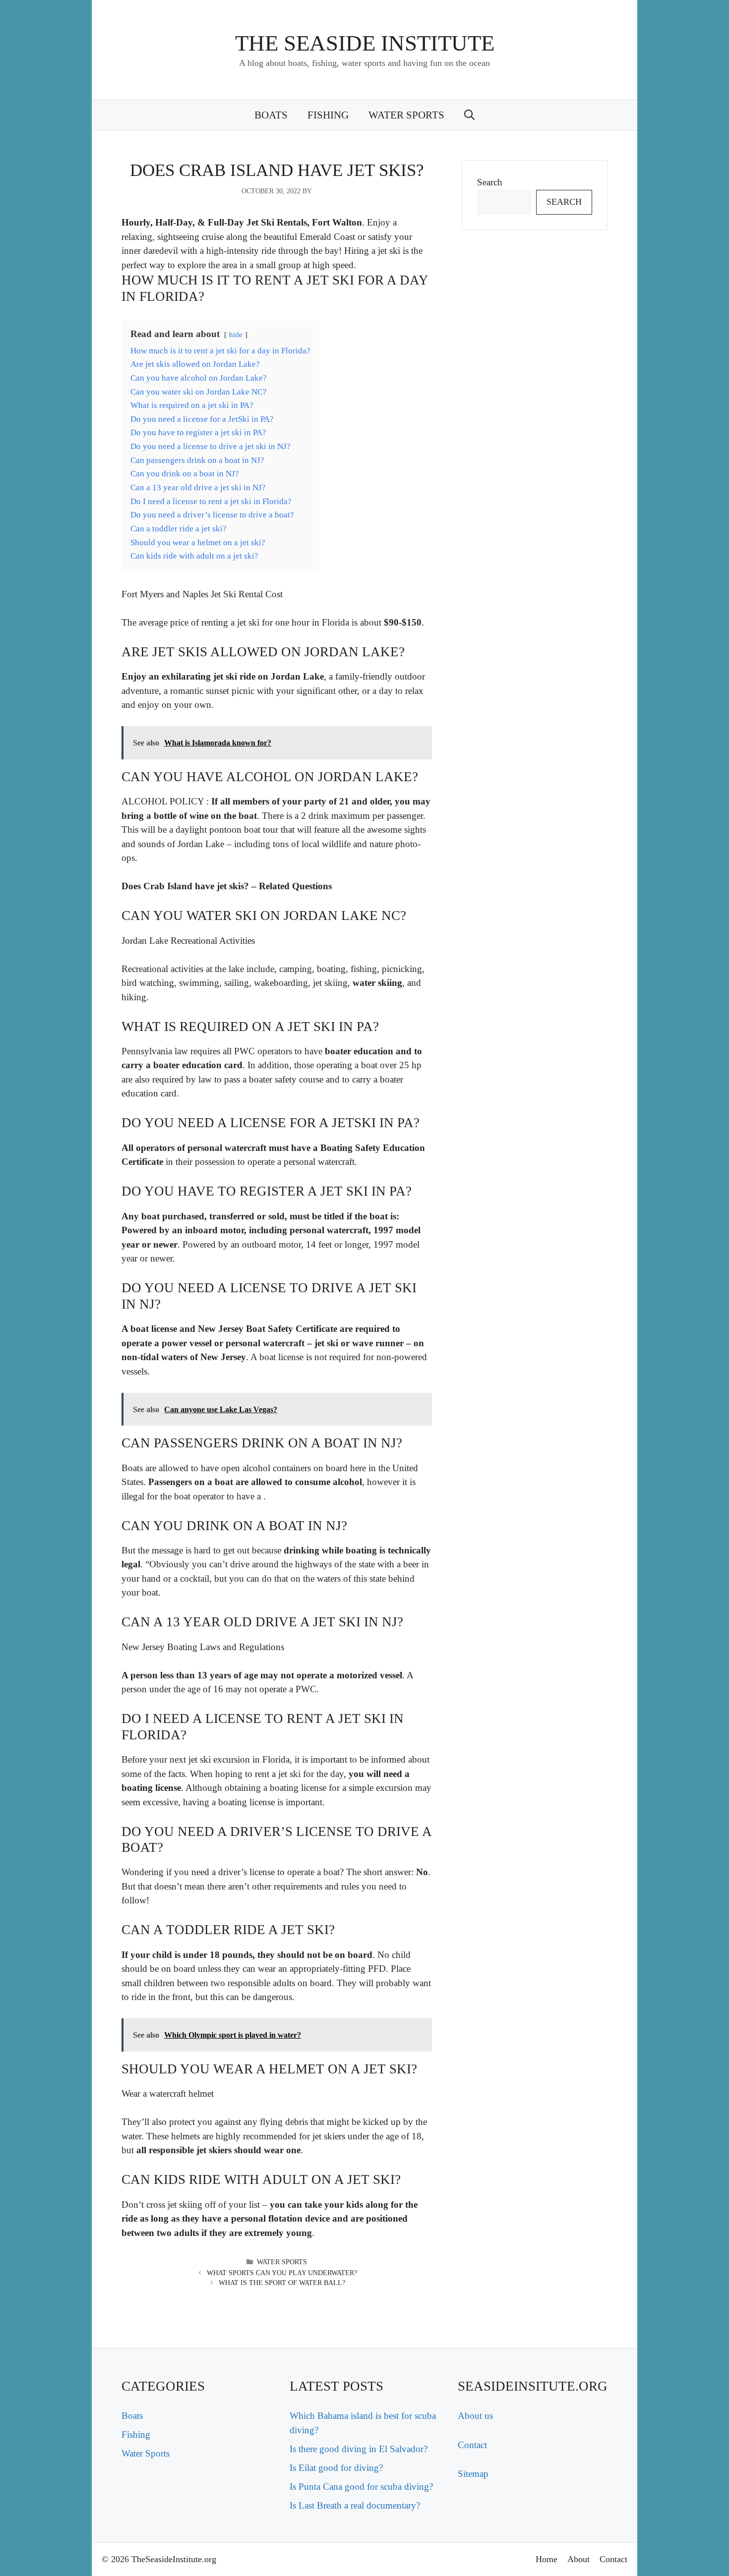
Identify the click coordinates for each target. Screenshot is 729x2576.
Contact (472, 2445)
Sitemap (473, 2474)
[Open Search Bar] (469, 115)
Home (547, 2559)
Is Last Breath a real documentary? (355, 2505)
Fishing (328, 115)
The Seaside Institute (365, 43)
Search (490, 182)
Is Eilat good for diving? (336, 2468)
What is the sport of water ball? (282, 2283)
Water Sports (406, 115)
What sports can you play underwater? (282, 2273)
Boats (271, 115)
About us (475, 2416)
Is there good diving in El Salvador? (359, 2449)
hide (236, 334)
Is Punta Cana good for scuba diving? (361, 2487)
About (578, 2559)
